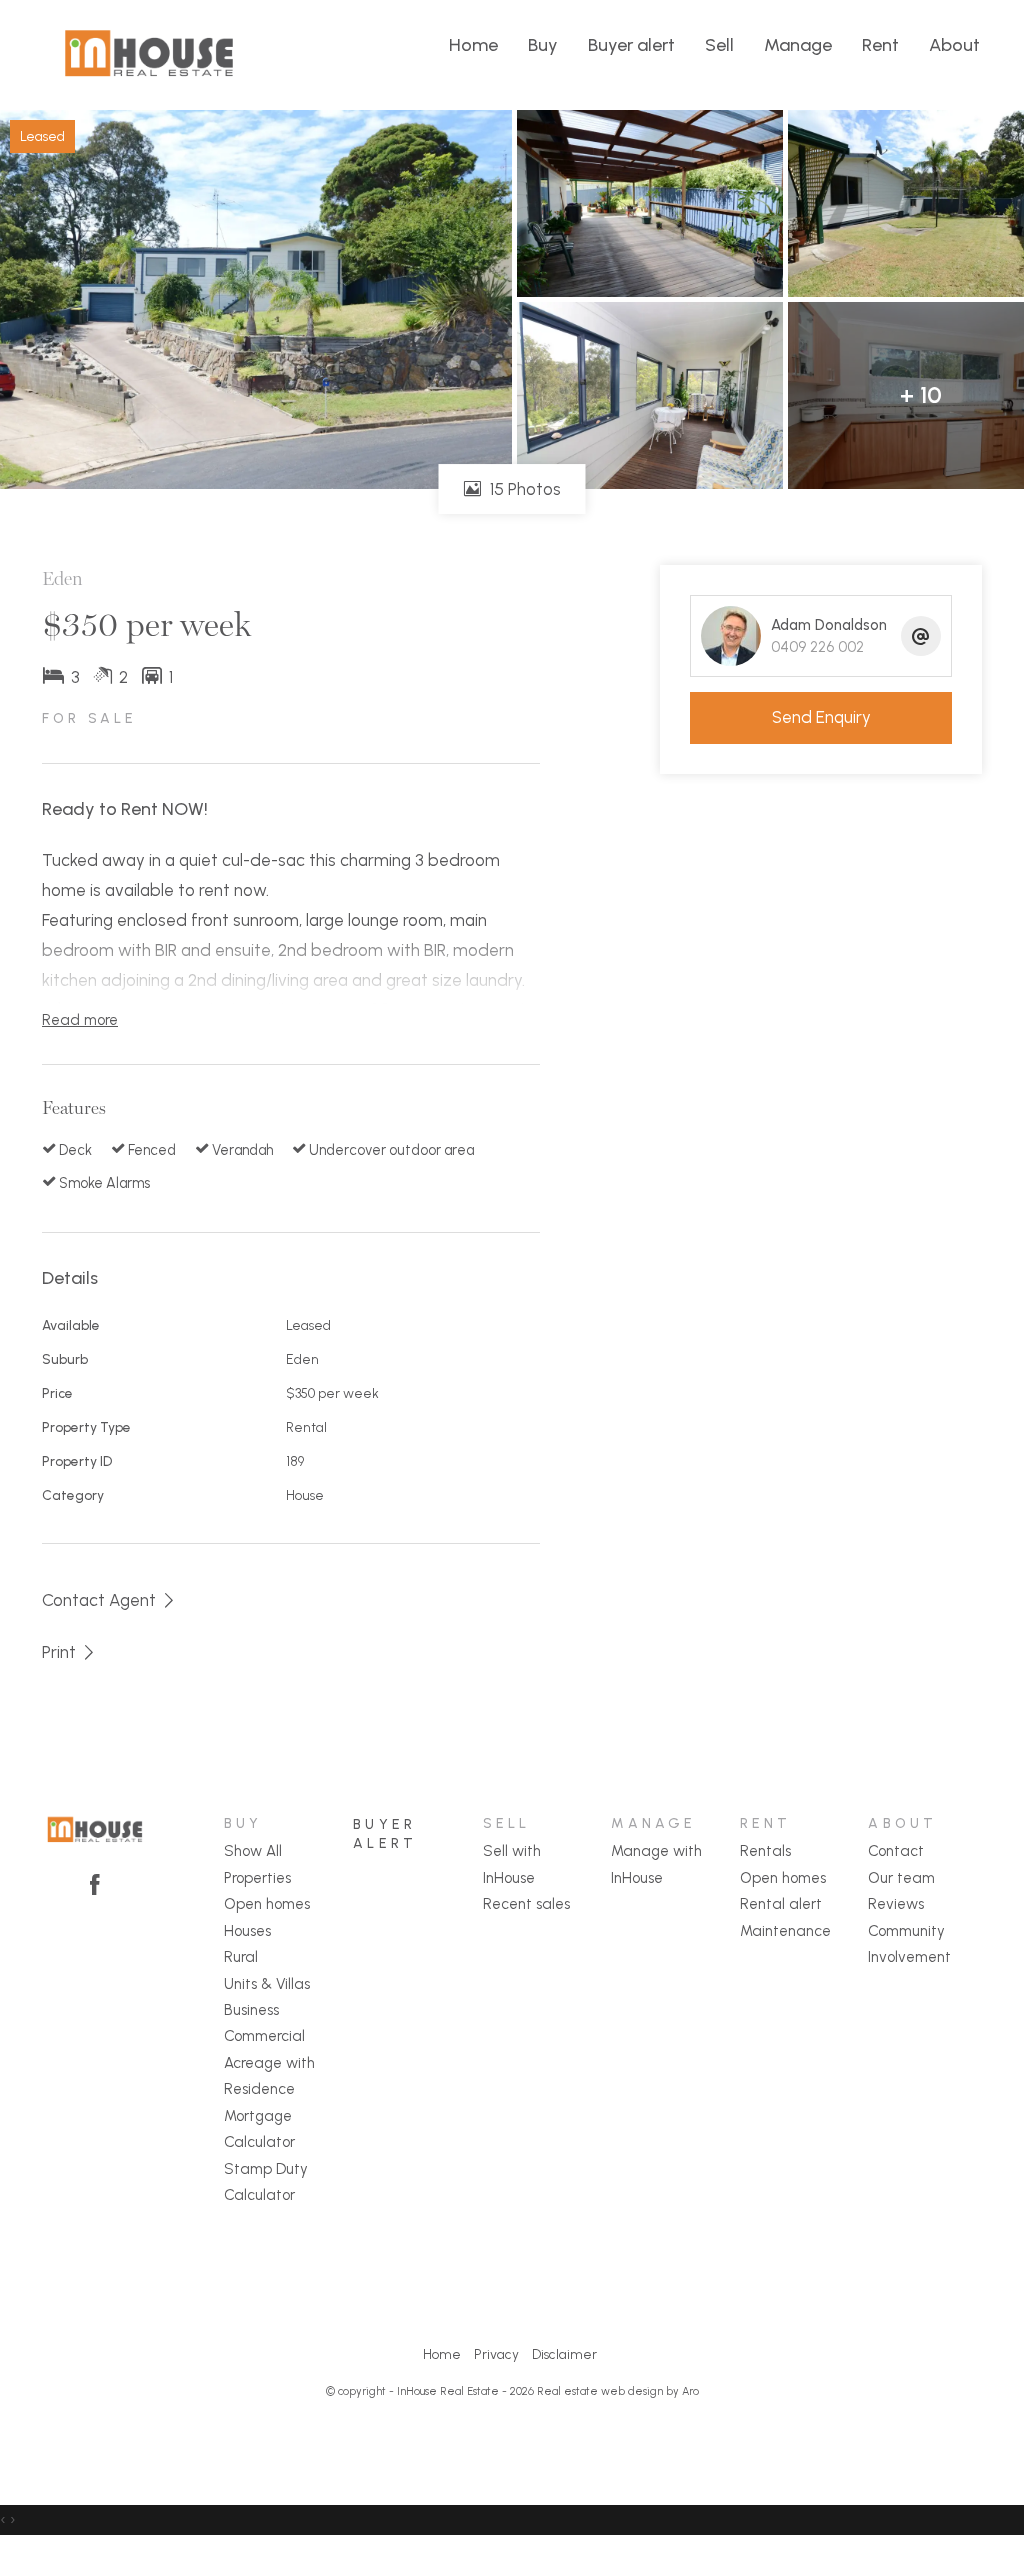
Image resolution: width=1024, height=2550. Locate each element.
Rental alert (781, 1904)
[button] (69, 1652)
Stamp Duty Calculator (266, 2182)
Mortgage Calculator (259, 2129)
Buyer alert (631, 45)
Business (251, 2010)
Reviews (896, 1904)
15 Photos (523, 489)
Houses (247, 1931)
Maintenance (785, 1931)
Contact (896, 1851)
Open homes (267, 1904)
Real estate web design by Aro (618, 2391)
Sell (719, 45)
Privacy (496, 2354)
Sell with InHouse (512, 1864)
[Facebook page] (96, 1887)
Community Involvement (909, 1944)
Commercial (264, 2036)
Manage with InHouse (656, 1864)
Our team (901, 1878)
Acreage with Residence (269, 2076)
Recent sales (526, 1904)
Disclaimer (564, 2354)
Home (473, 45)
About (954, 45)
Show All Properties (257, 1864)
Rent (880, 45)
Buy (543, 45)
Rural (241, 1957)
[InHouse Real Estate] (150, 53)
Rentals (765, 1851)
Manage (798, 45)
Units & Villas (267, 1984)
